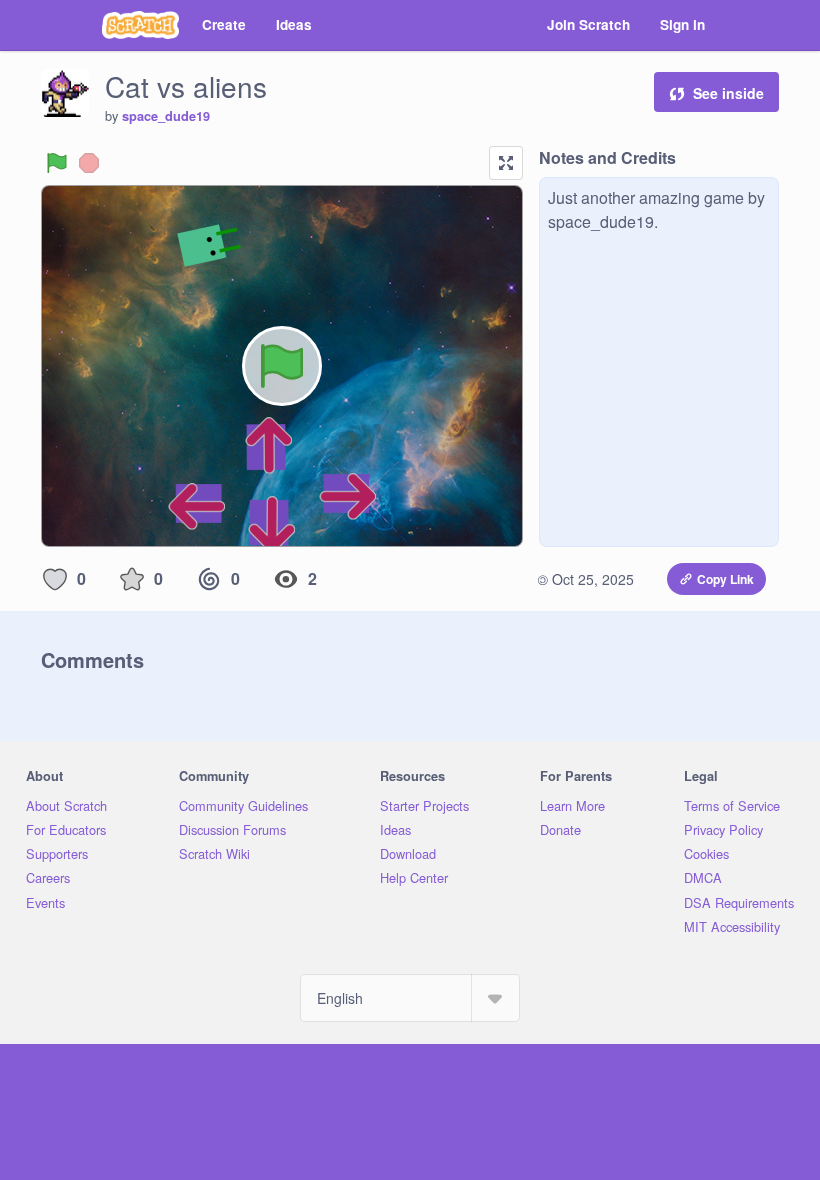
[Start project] (57, 163)
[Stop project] (89, 163)
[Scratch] (140, 25)
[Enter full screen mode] (506, 163)
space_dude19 (166, 116)
